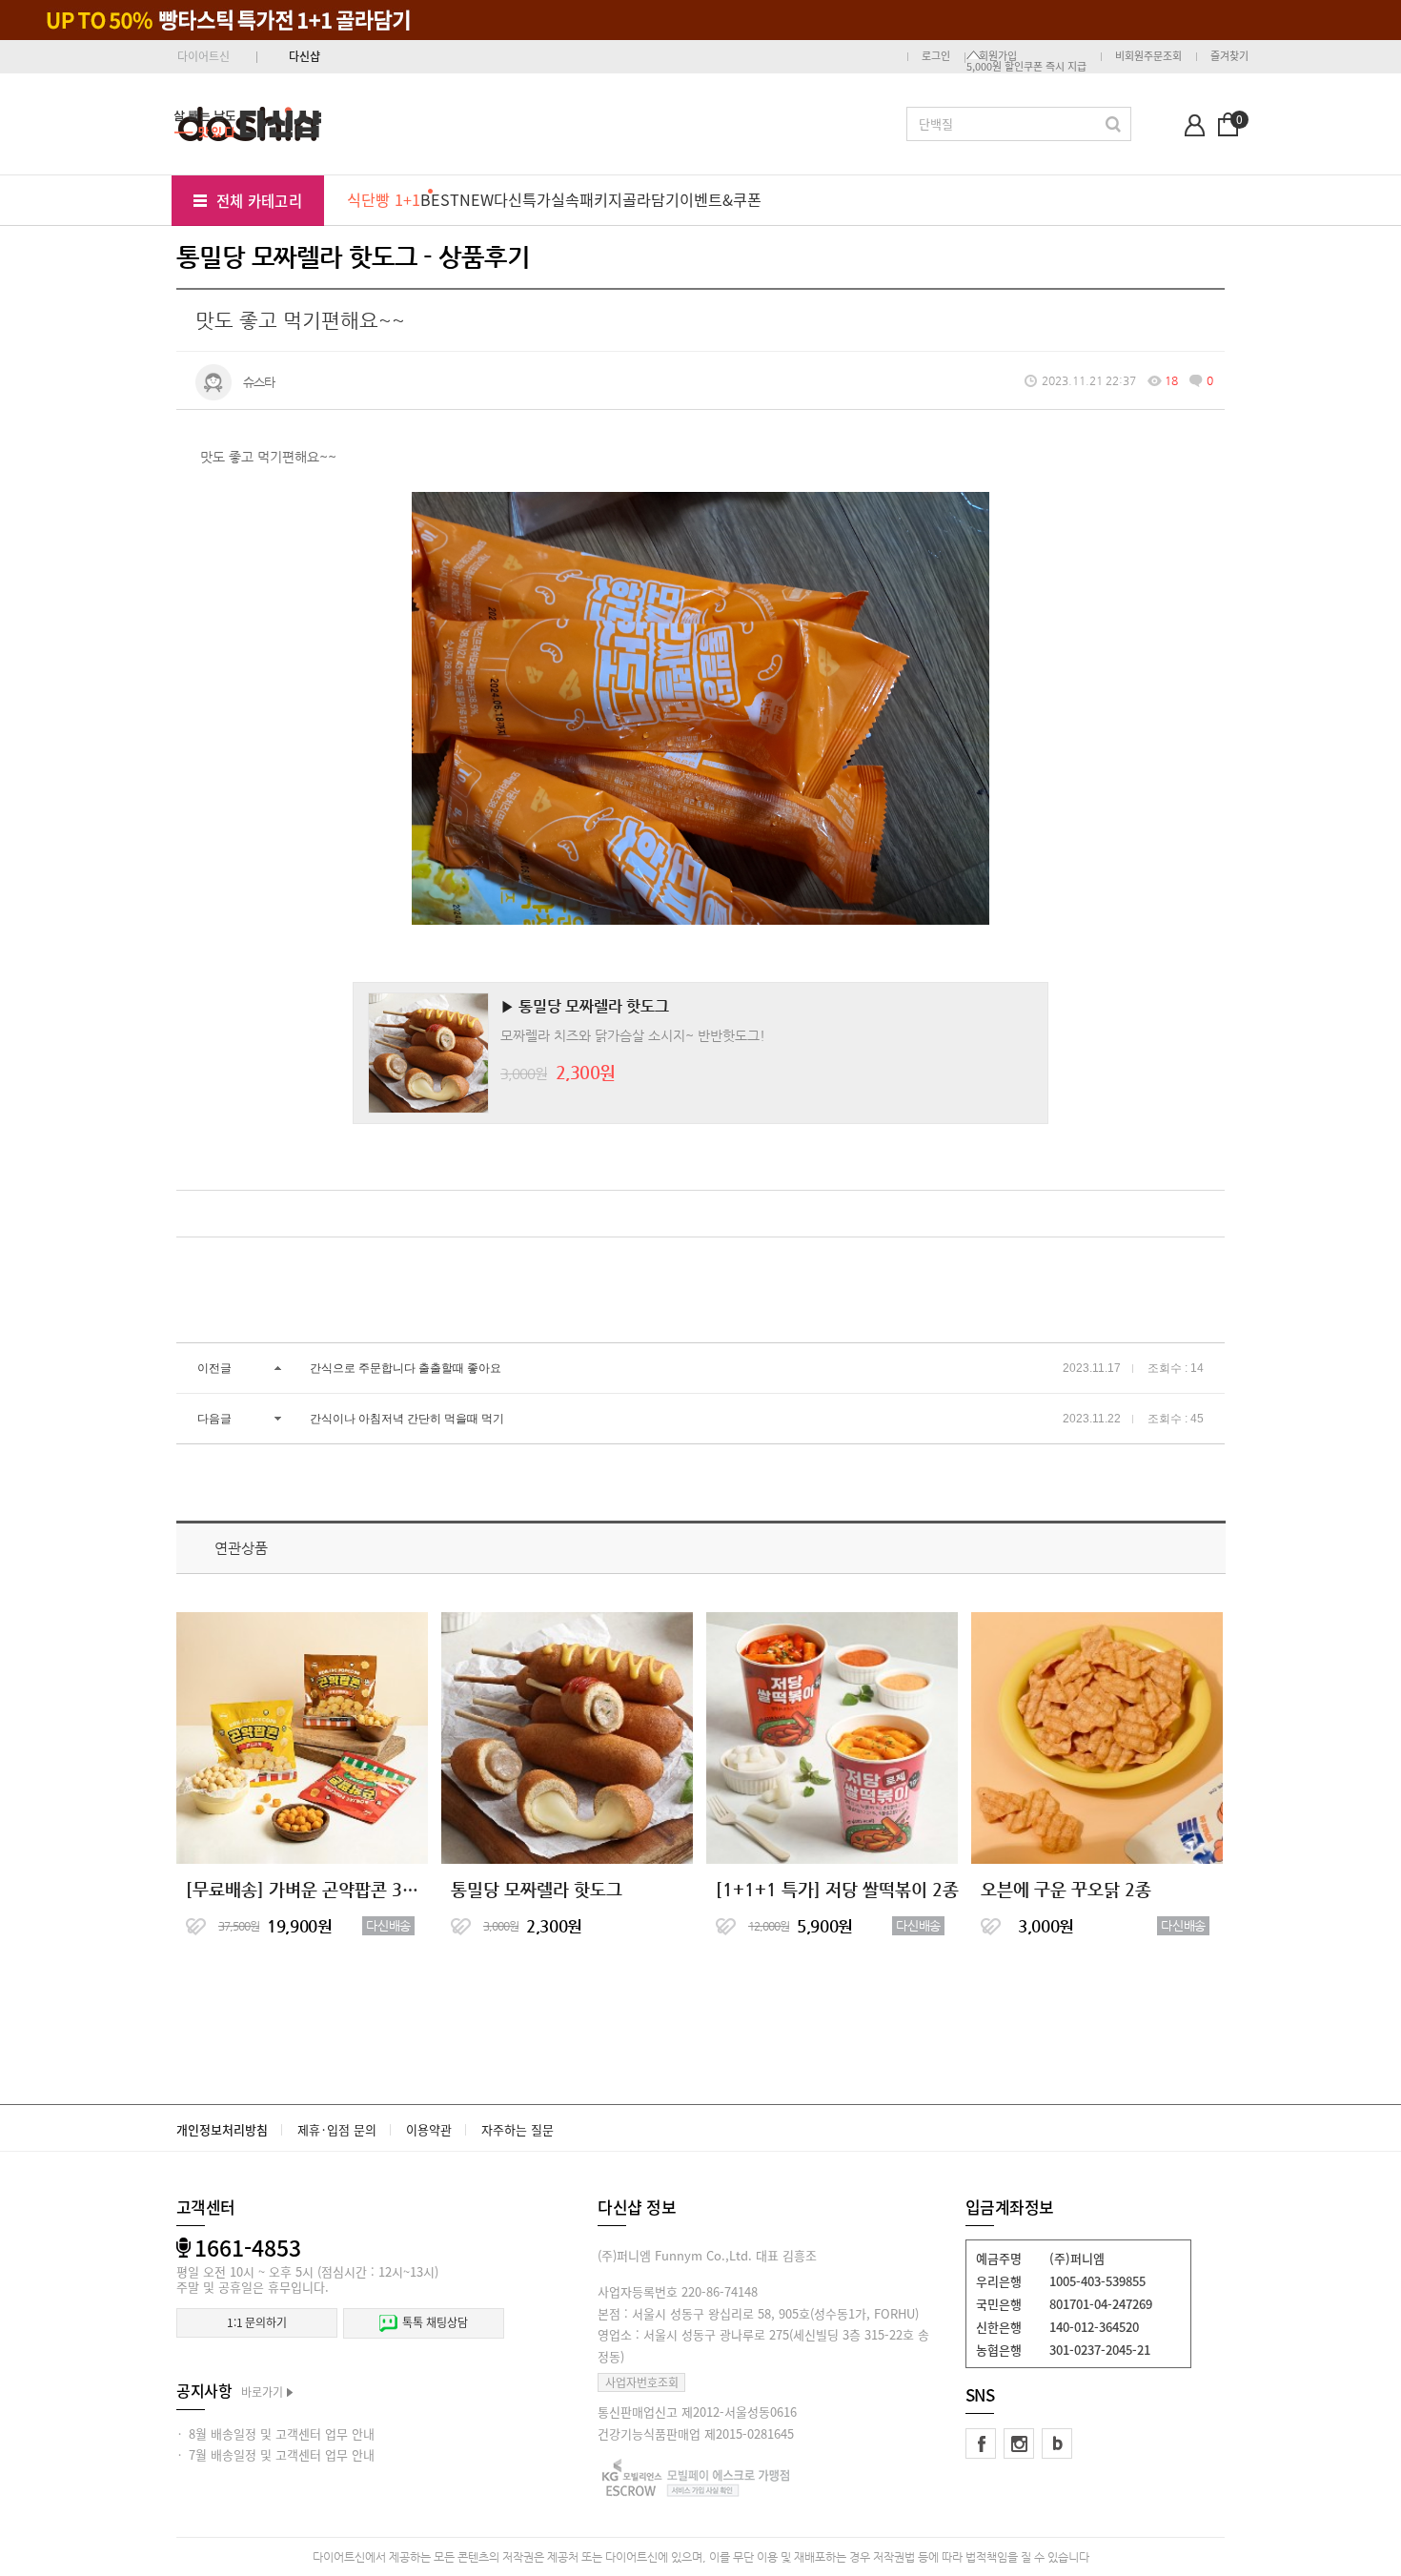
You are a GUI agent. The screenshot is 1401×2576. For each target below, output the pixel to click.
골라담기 (651, 199)
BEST (440, 199)
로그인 (936, 56)
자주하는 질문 (518, 2129)
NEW (477, 199)
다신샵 (305, 56)
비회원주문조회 (1148, 56)
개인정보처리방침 (222, 2129)
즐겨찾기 (1229, 56)
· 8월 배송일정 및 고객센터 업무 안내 (275, 2433)
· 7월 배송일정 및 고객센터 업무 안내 (275, 2454)
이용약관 (429, 2129)
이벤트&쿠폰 (721, 199)
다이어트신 (203, 56)
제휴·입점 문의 (337, 2129)
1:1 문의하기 (257, 2322)
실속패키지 (587, 199)
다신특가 (522, 199)
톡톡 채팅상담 (435, 2322)
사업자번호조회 (642, 2382)
